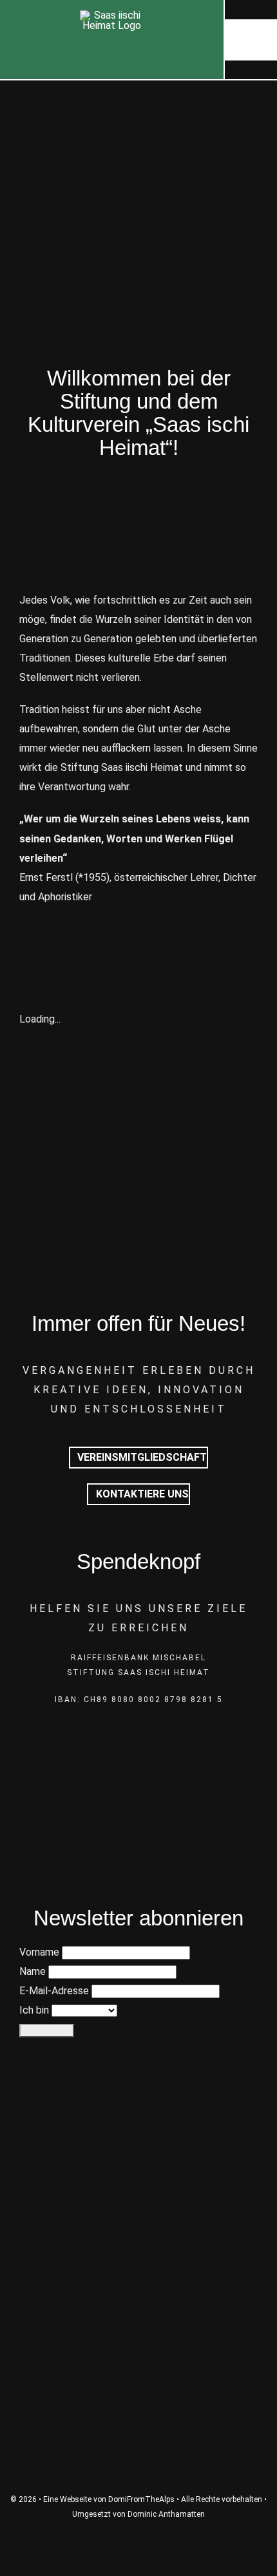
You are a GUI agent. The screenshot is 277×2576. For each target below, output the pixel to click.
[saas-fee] (139, 2255)
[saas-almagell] (139, 2103)
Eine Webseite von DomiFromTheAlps (109, 2499)
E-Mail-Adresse (54, 1991)
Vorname (39, 1952)
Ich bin (34, 2010)
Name (33, 1971)
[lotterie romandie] (139, 2407)
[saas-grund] (139, 2179)
